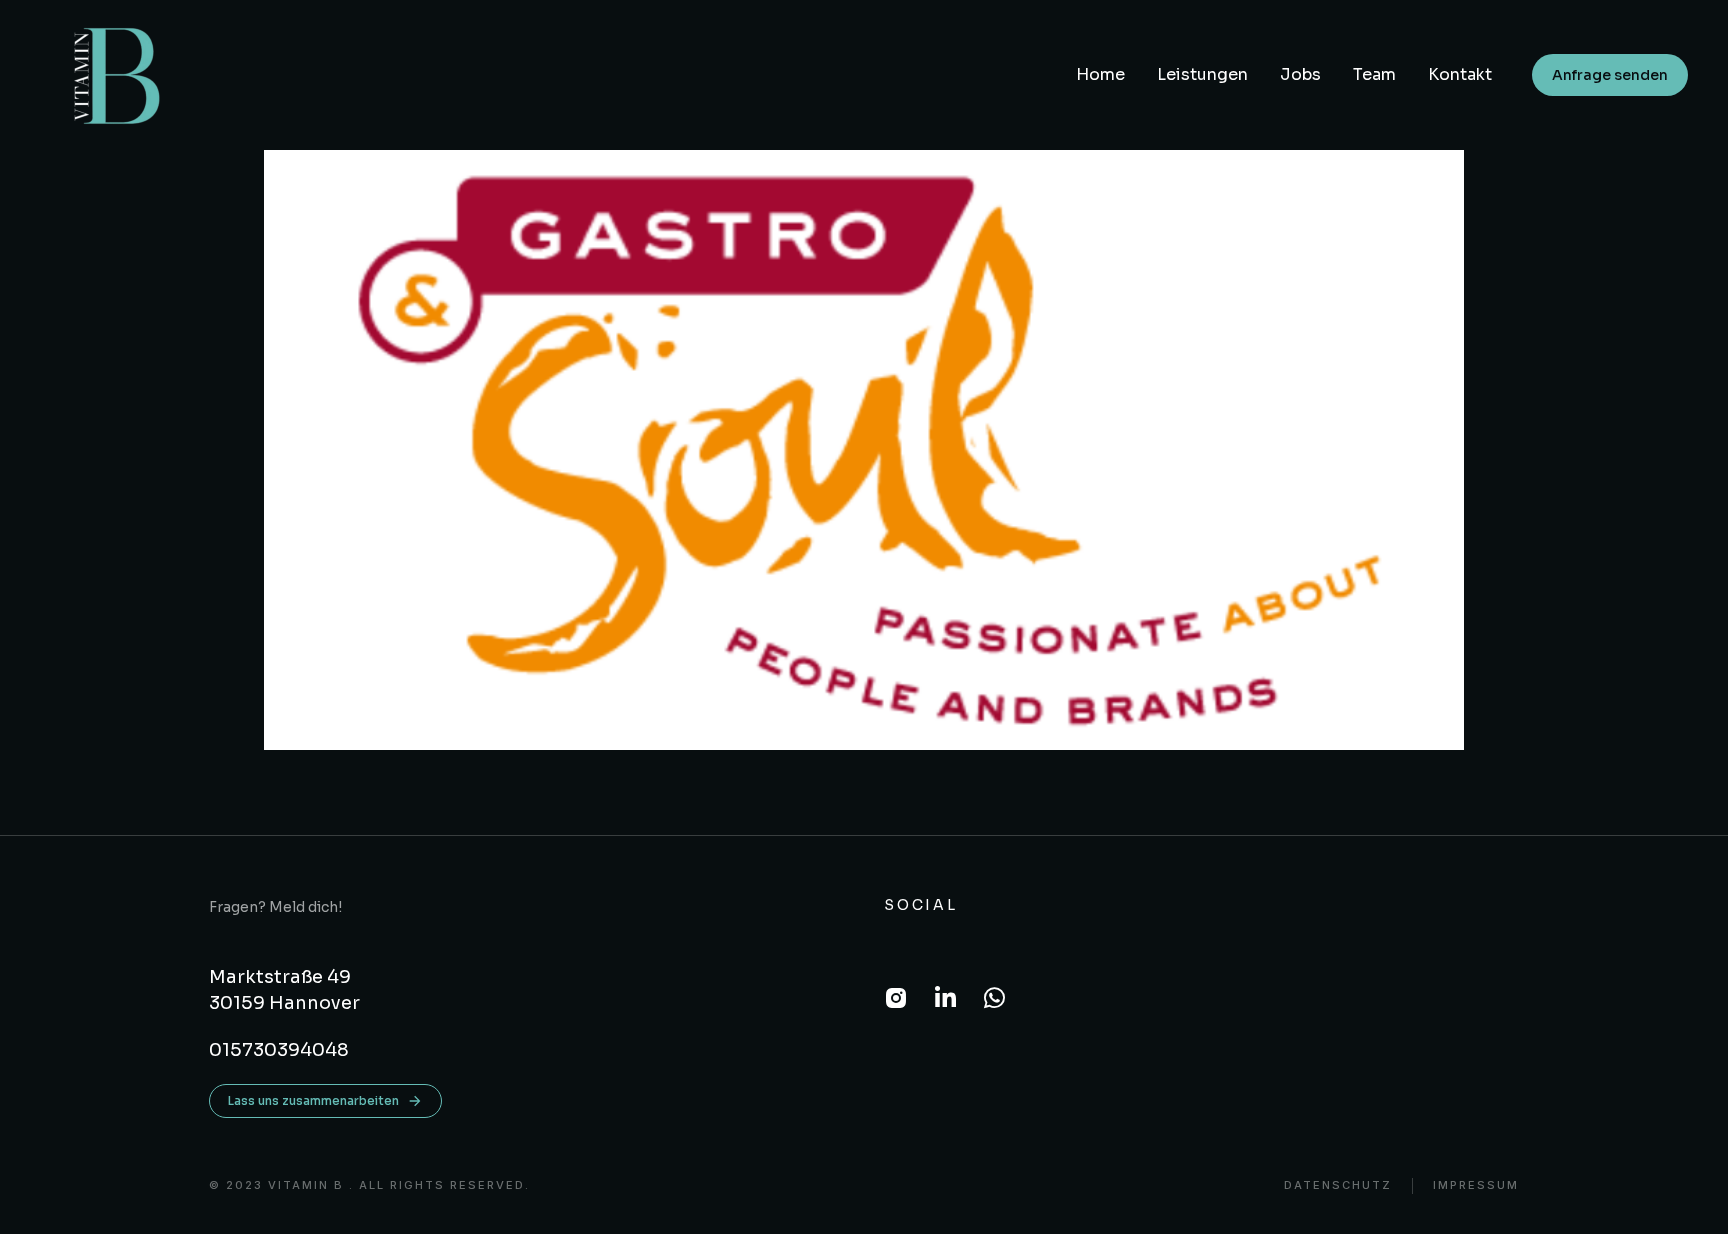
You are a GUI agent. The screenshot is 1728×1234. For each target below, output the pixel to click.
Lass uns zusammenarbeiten (313, 1100)
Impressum (1476, 1185)
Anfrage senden (1610, 75)
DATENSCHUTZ (1338, 1185)
